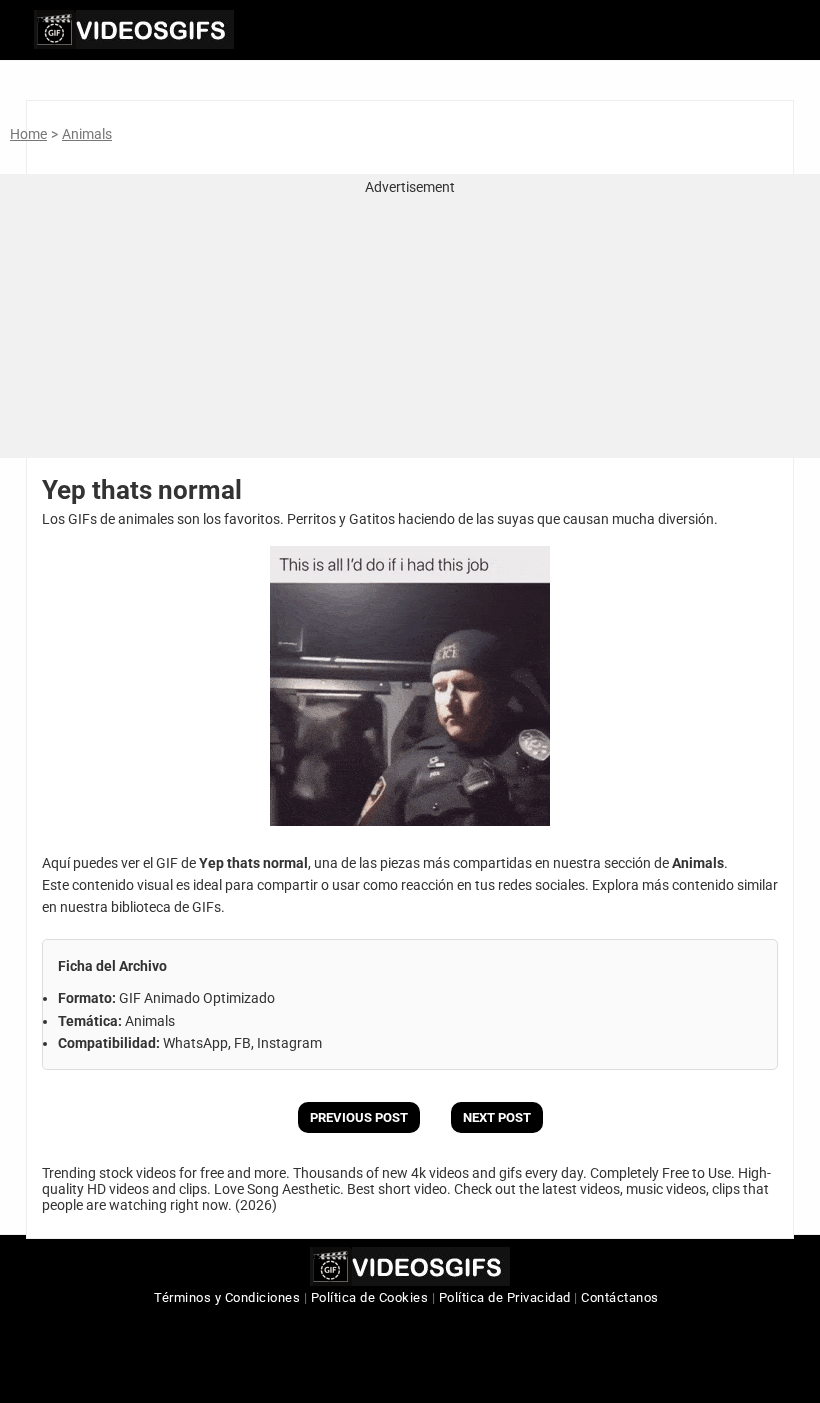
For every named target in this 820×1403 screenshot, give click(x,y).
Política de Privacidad (505, 1297)
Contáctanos (620, 1297)
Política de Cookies (370, 1297)
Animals (87, 134)
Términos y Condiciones (227, 1297)
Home (28, 134)
